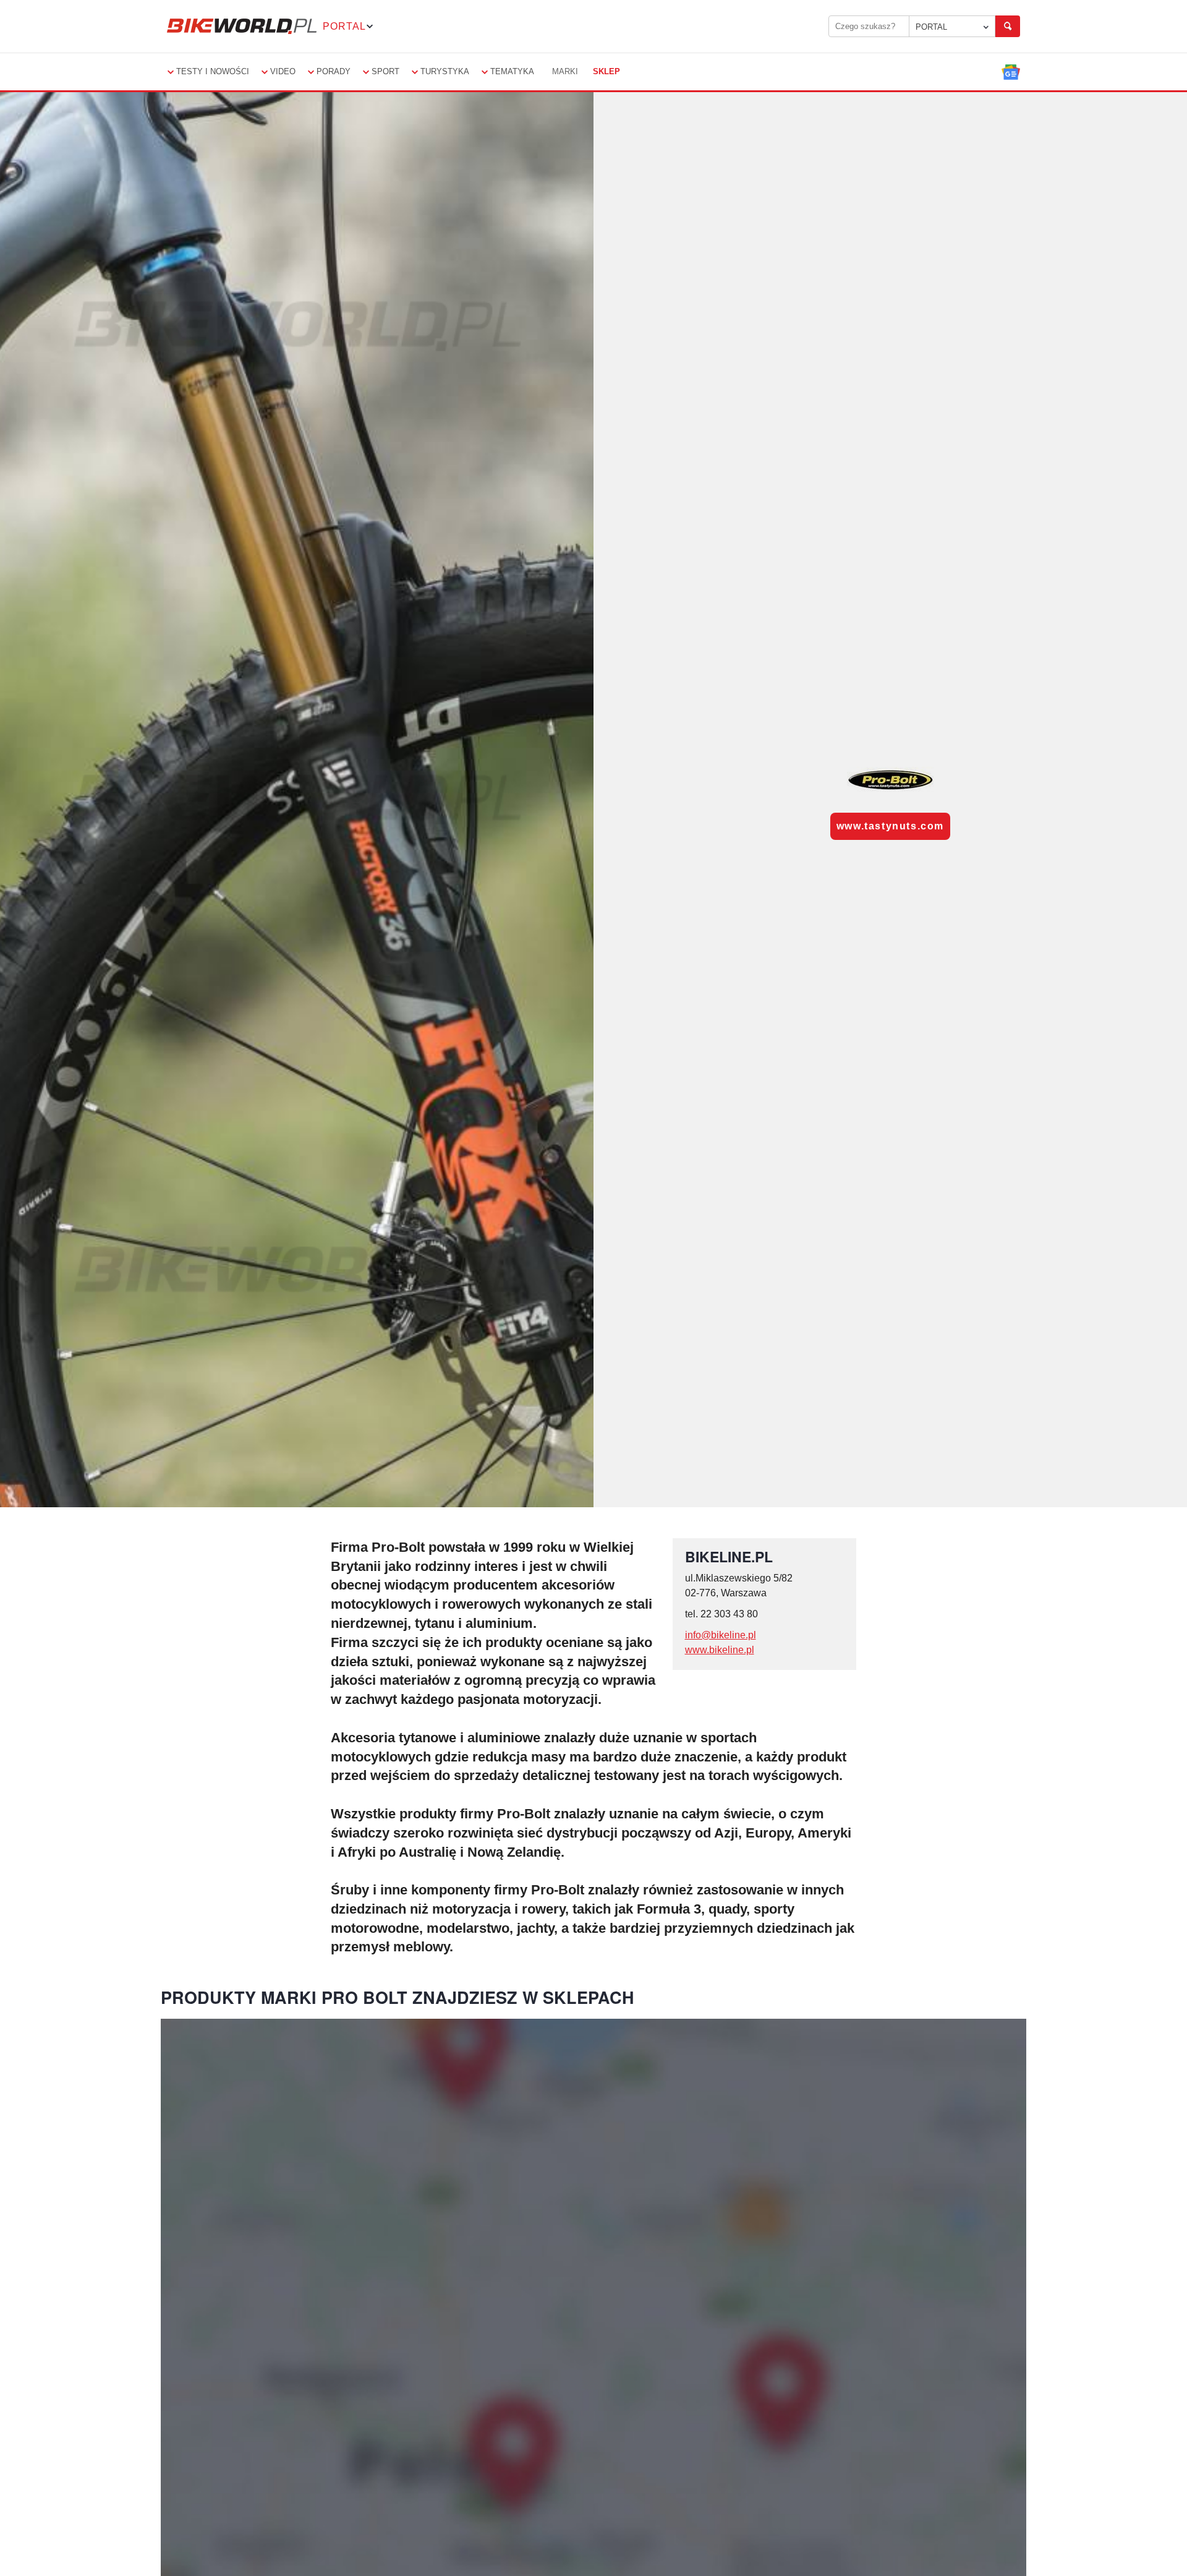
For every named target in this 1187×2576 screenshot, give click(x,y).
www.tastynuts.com (890, 826)
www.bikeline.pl (720, 1650)
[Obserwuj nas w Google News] (1011, 72)
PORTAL (931, 27)
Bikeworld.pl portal (242, 26)
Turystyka (445, 71)
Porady (334, 71)
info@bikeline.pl (721, 1635)
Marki (565, 71)
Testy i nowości (213, 71)
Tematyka (512, 71)
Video (283, 71)
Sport (385, 71)
